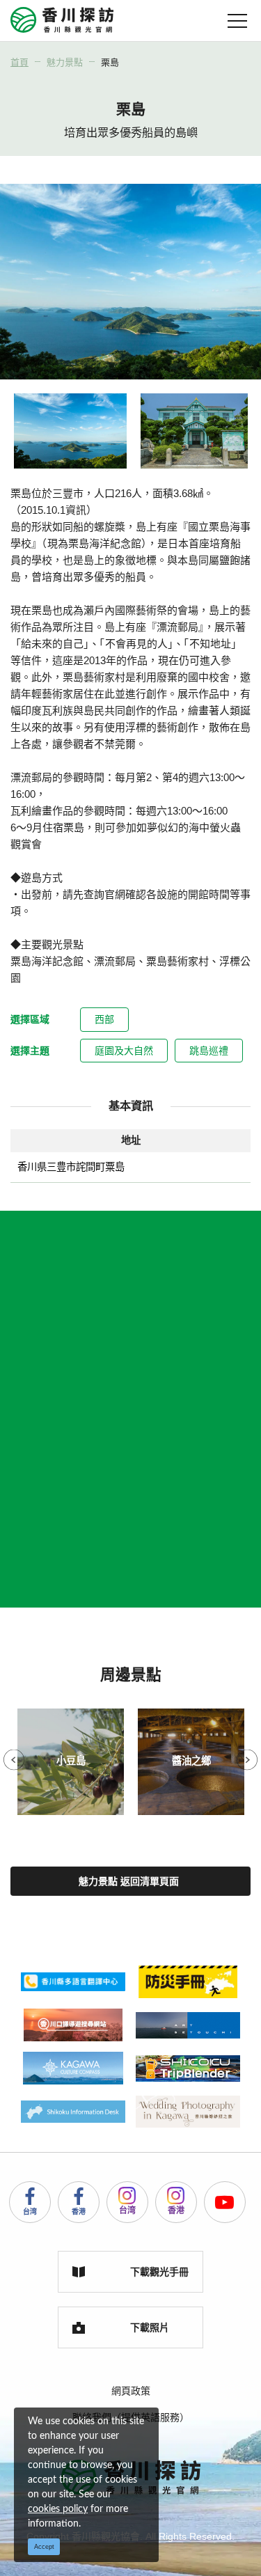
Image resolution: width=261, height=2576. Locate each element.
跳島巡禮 (209, 1051)
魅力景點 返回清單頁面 (129, 1881)
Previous (14, 1760)
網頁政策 (131, 2391)
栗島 (110, 62)
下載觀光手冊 (159, 2272)
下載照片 (150, 2327)
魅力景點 (65, 62)
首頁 (19, 62)
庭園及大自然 (124, 1051)
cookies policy (58, 2509)
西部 (104, 1019)
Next (247, 1760)
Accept (44, 2547)
